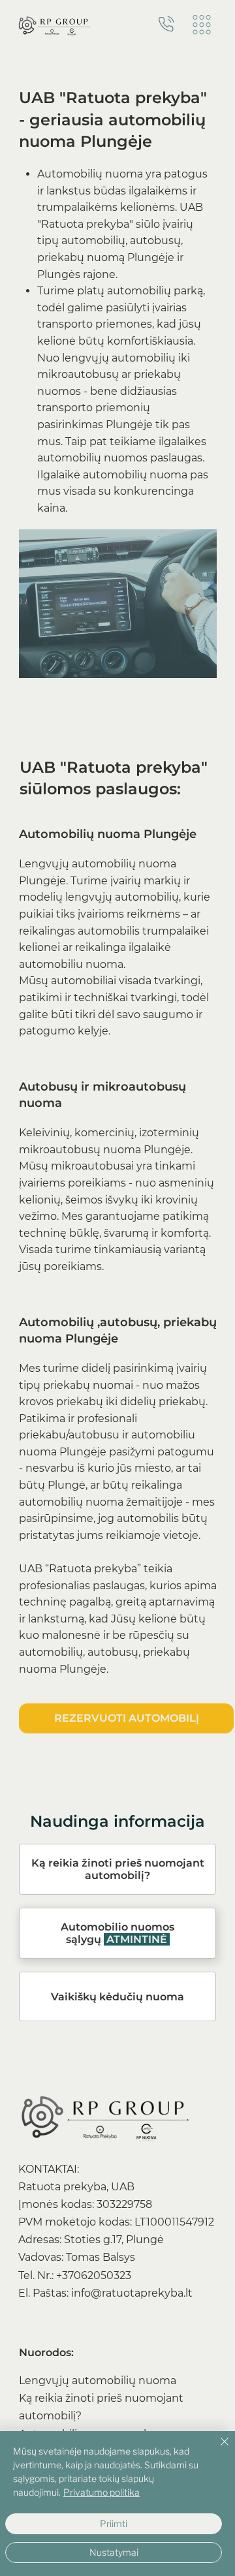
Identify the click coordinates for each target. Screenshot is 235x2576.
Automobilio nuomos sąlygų (117, 1933)
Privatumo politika (102, 2492)
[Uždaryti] (217, 2449)
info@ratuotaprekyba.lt (132, 2293)
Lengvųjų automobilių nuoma (98, 2381)
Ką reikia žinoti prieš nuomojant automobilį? (118, 1869)
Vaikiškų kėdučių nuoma (117, 1997)
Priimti (114, 2523)
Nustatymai (114, 2552)
